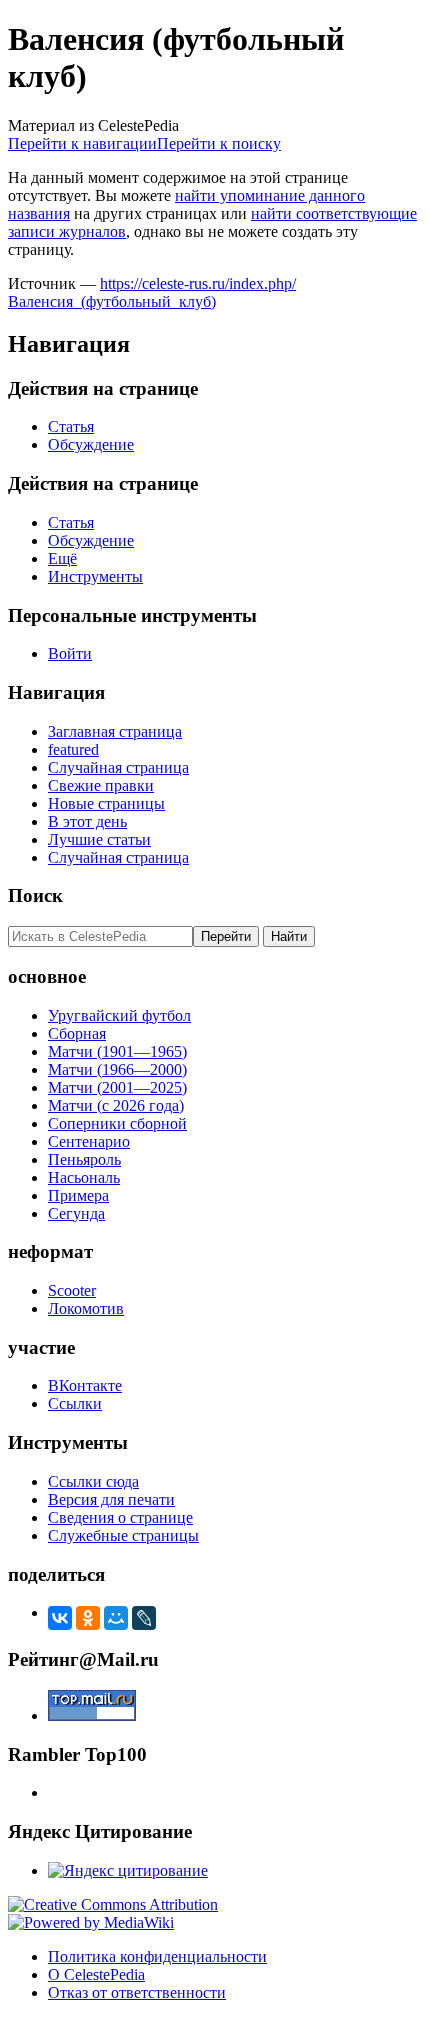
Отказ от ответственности (137, 1992)
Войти (70, 653)
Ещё (62, 558)
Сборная (77, 1033)
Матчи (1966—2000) (117, 1069)
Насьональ (84, 1177)
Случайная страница (118, 767)
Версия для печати (111, 1499)
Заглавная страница (115, 731)
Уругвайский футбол (119, 1015)
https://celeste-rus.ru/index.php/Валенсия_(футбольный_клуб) (152, 292)
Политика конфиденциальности (157, 1956)
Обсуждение (91, 444)
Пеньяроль (84, 1159)
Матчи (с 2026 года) (116, 1105)
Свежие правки (101, 785)
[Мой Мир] (116, 1618)
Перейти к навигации (82, 143)
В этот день (87, 821)
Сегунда (76, 1213)
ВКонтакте (85, 1385)
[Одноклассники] (88, 1618)
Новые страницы (106, 803)
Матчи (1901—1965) (117, 1051)
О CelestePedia (96, 1974)
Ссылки (75, 1403)
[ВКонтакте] (60, 1618)
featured (73, 749)
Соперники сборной (117, 1123)
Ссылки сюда (93, 1481)
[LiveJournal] (144, 1618)
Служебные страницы (123, 1535)
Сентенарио (89, 1141)
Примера (78, 1195)
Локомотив (86, 1308)
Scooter (72, 1290)
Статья (71, 426)
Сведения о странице (120, 1517)
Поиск (35, 895)
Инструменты (95, 576)
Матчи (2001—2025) (117, 1087)
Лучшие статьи (99, 839)
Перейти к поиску (219, 143)
